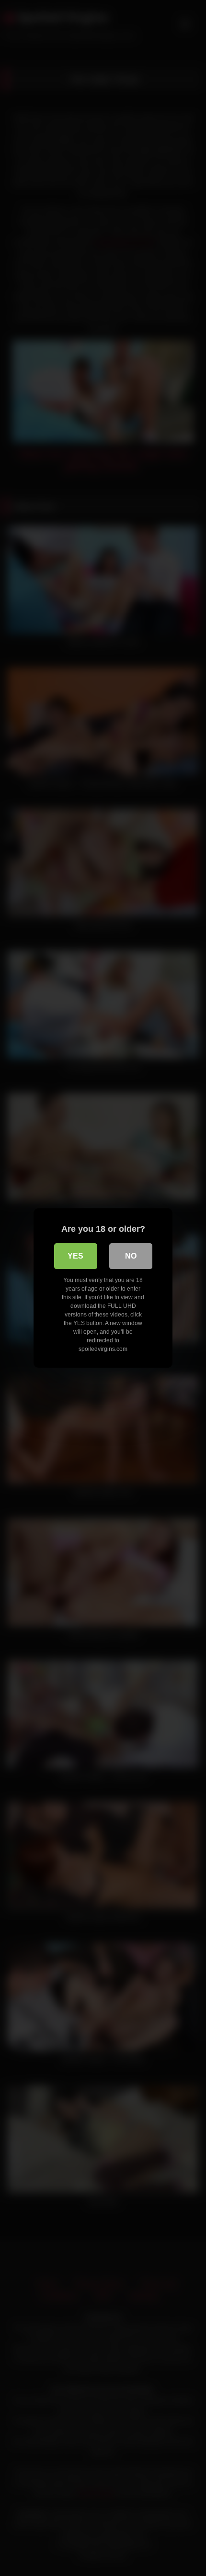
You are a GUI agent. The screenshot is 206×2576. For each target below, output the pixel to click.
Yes (75, 1256)
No (131, 1256)
